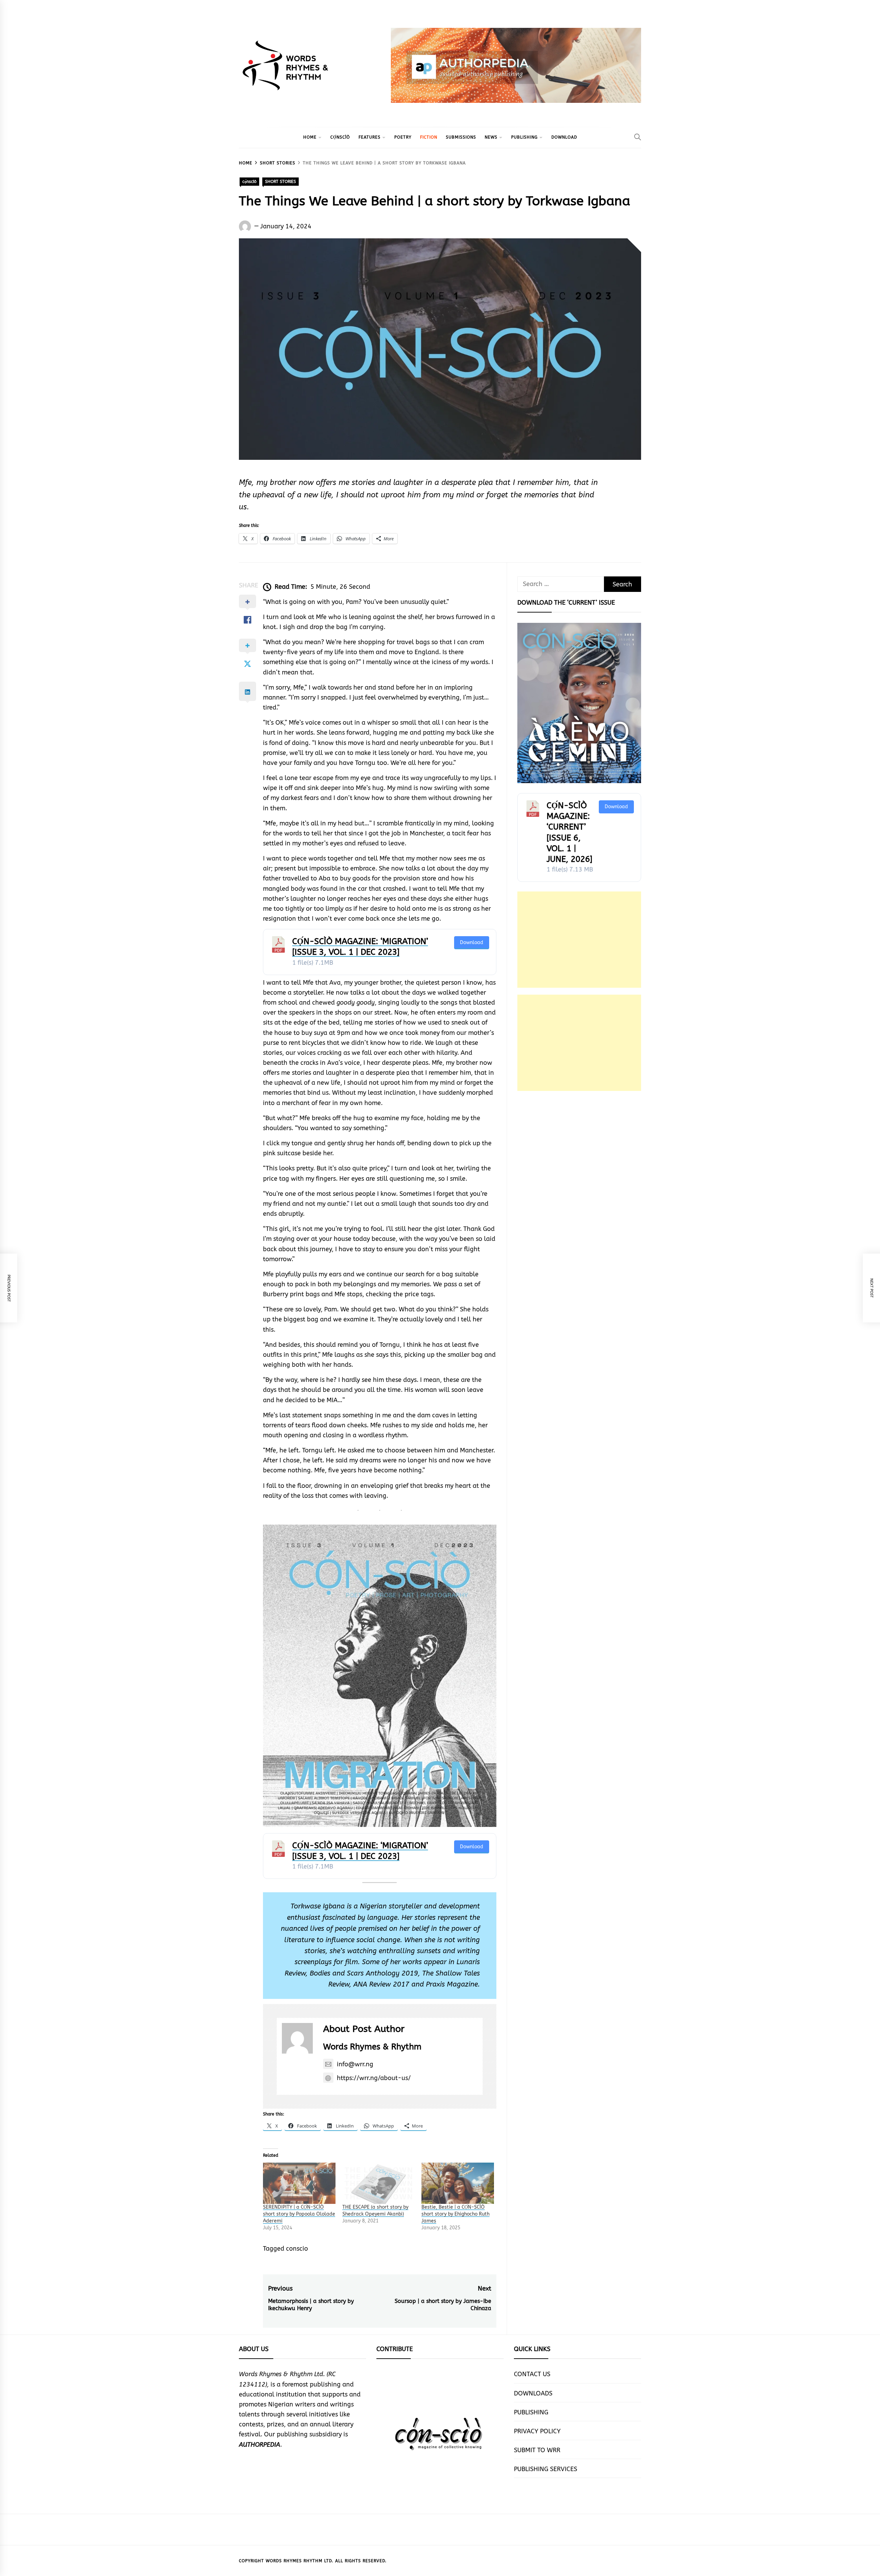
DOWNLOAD (564, 137)
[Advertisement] (579, 940)
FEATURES (370, 137)
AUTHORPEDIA (260, 2445)
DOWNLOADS (533, 2393)
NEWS (491, 137)
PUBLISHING (524, 137)
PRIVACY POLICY (537, 2431)
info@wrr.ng (355, 2064)
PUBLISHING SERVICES (546, 2469)
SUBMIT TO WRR (537, 2450)
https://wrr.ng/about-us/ (374, 2078)
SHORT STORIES (280, 182)
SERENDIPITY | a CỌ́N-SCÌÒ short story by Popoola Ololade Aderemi (299, 2214)
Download (472, 943)
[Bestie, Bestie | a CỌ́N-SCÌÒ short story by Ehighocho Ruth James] (458, 2183)
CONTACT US (532, 2374)
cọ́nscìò (340, 137)
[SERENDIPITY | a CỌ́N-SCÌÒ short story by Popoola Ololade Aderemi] (299, 2183)
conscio (297, 2249)
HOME (310, 137)
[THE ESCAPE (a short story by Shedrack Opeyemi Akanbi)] (379, 2183)
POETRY (403, 137)
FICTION (429, 137)
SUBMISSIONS (461, 137)
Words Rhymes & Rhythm (372, 2047)
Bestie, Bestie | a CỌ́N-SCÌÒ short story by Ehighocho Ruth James (455, 2214)
